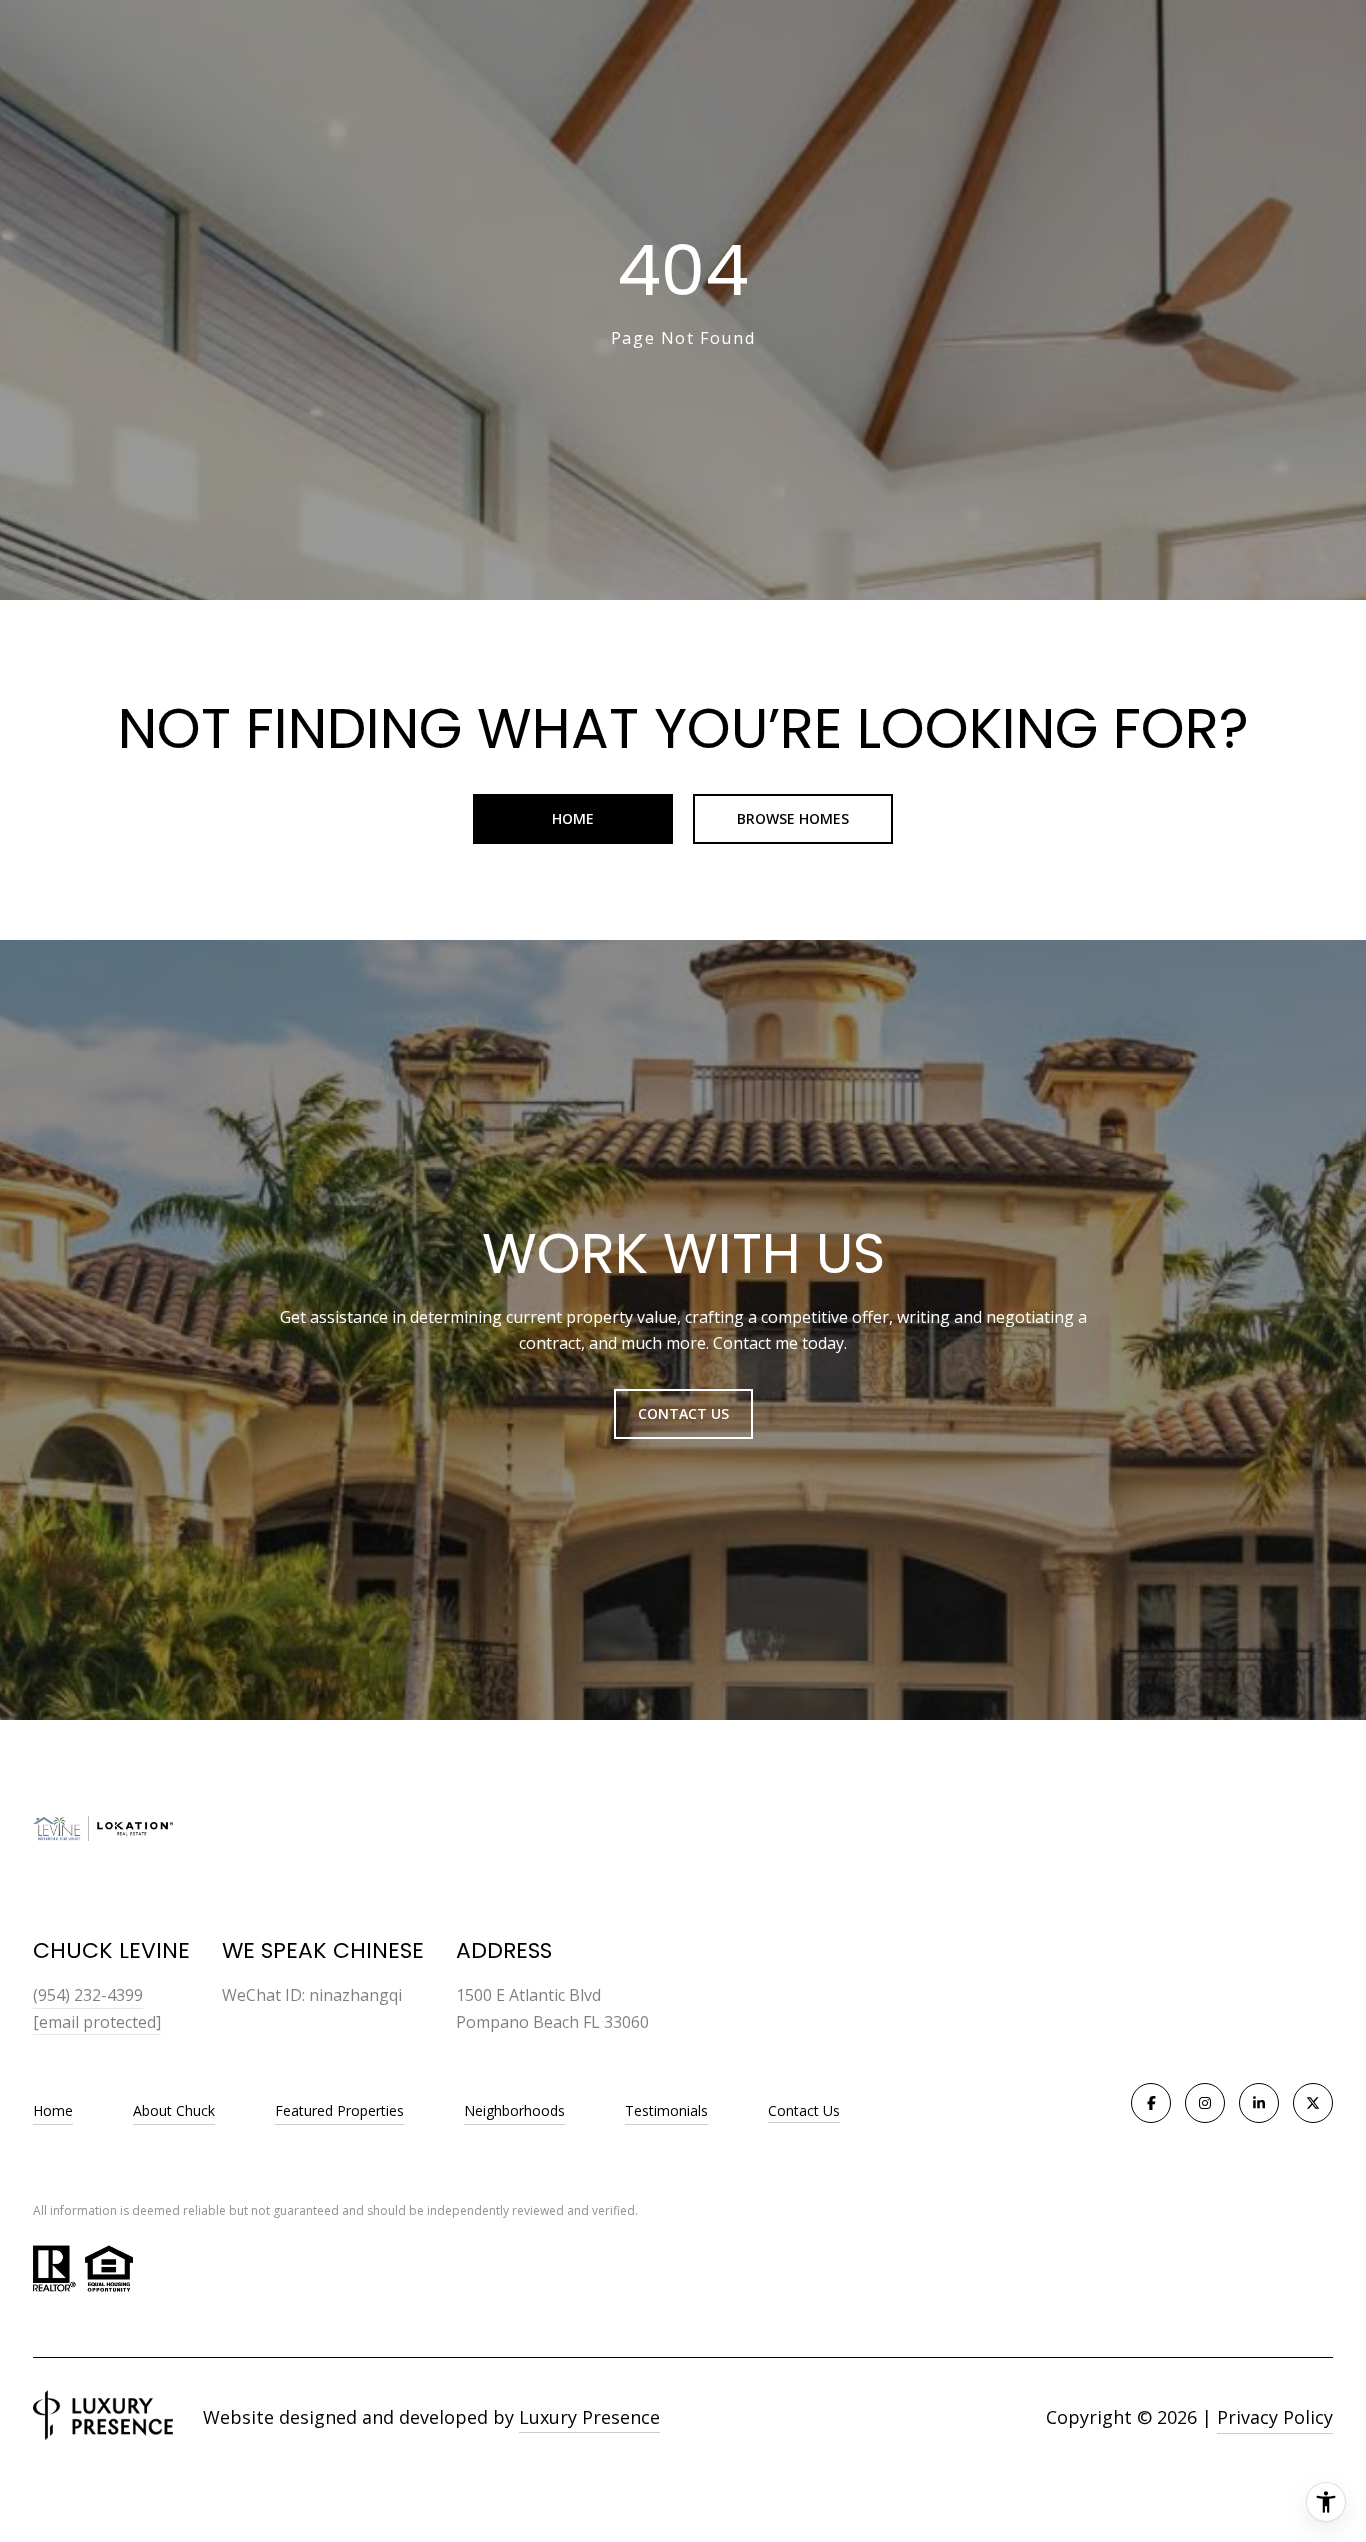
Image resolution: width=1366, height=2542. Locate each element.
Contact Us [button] (683, 1413)
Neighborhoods (514, 2110)
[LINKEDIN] (1259, 2103)
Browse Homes (793, 818)
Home (573, 818)
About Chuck (174, 2110)
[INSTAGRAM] (1205, 2103)
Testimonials (666, 2110)
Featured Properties (339, 2110)
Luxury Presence (589, 2417)
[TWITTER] (1313, 2103)
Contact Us (804, 2111)
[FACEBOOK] (1151, 2103)
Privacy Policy (1275, 2417)
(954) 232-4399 (88, 1995)
